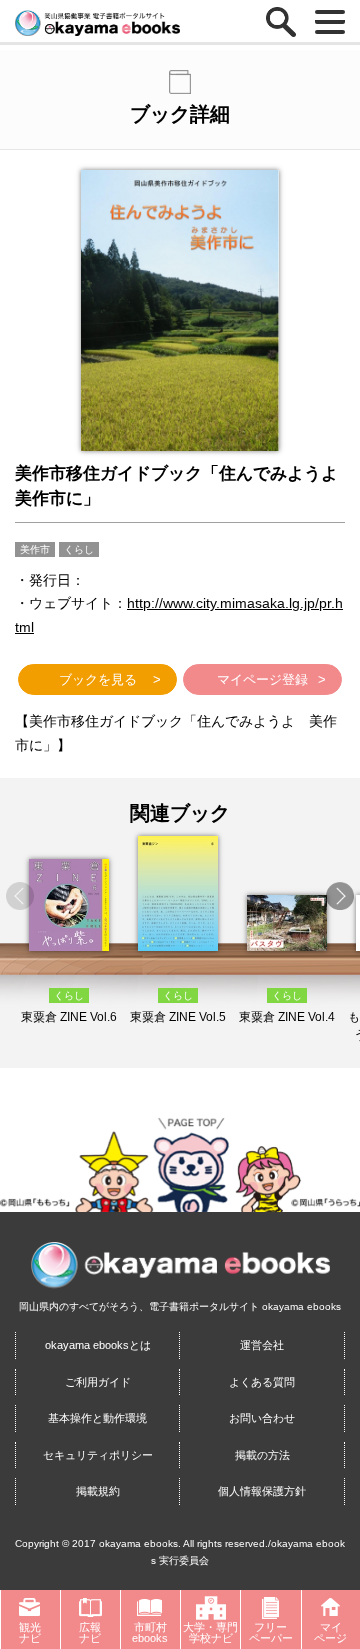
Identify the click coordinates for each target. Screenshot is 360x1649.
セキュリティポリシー (98, 1455)
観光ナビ (30, 1632)
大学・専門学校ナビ (210, 1632)
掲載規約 (98, 1491)
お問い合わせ (262, 1418)
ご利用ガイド (98, 1382)
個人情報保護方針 (262, 1491)
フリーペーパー (271, 1632)
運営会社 (262, 1345)
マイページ (330, 1632)
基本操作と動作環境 (97, 1418)
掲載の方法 (262, 1455)
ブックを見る (98, 679)
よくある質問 (262, 1382)
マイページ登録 (262, 679)
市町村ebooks (150, 1632)
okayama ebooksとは (98, 1345)
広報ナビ (90, 1632)
